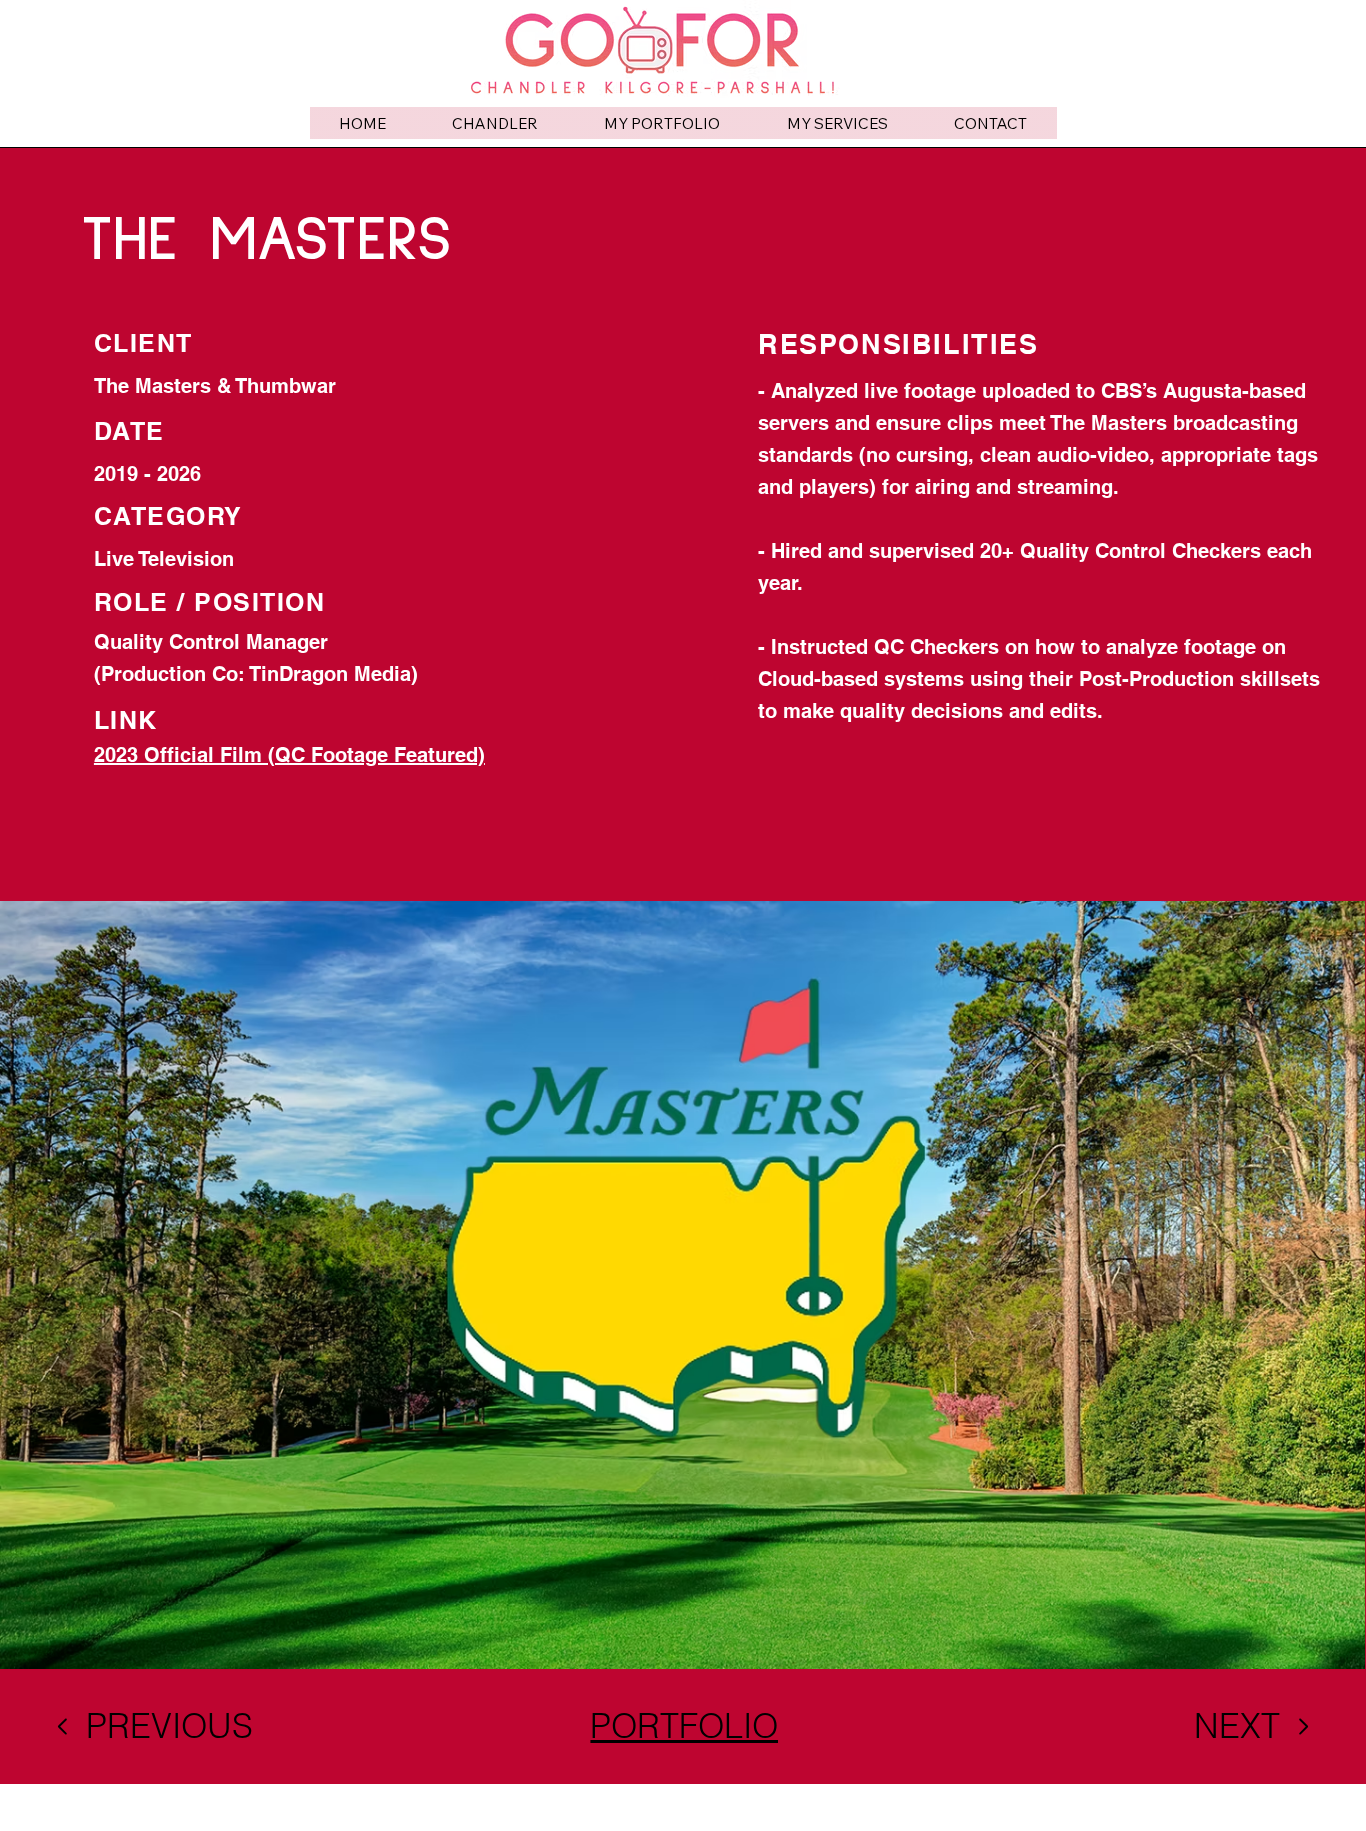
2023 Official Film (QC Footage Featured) (289, 755)
